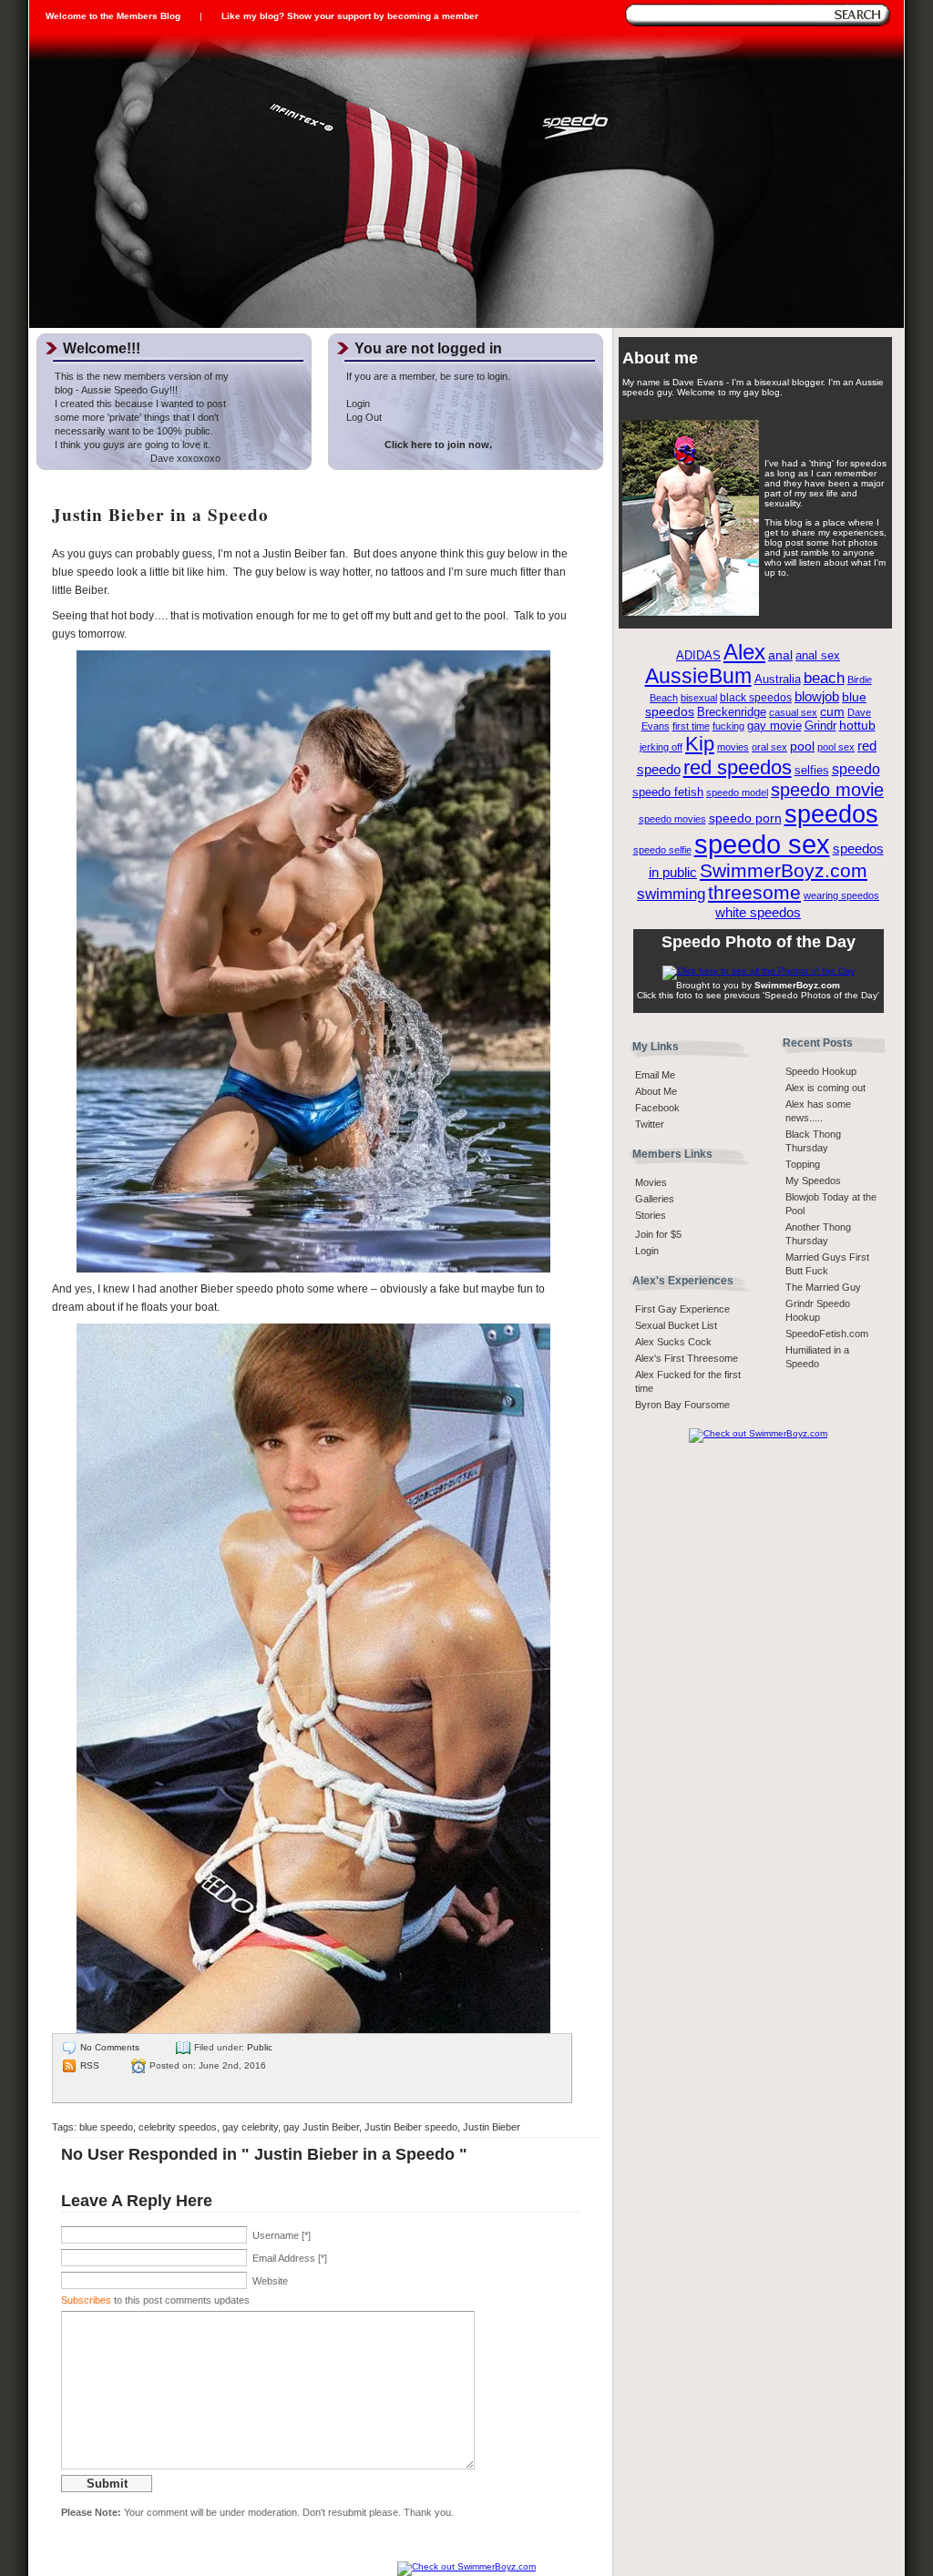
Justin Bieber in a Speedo (160, 515)
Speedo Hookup (821, 1071)
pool (802, 746)
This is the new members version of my (142, 376)
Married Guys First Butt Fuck (827, 1264)
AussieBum (698, 676)
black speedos (756, 698)
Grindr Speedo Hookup (818, 1310)
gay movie (774, 726)
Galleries (655, 1199)
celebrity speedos (178, 2127)
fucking (728, 726)
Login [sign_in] (647, 1251)
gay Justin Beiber (321, 2127)
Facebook (657, 1108)
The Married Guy (823, 1287)
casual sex (793, 712)
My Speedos (813, 1181)
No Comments (110, 2047)
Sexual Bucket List (676, 1325)
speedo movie (827, 790)
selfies (812, 771)
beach (824, 678)
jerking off (661, 747)
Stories (651, 1215)
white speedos (758, 912)
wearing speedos (841, 895)
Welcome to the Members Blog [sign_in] (113, 16)
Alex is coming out (825, 1088)
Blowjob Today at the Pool (831, 1204)
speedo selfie (662, 850)
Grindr (820, 726)
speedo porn (745, 818)
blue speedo (106, 2127)
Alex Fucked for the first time (688, 1381)
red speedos (738, 767)
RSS (90, 2065)
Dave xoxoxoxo (138, 458)
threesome (754, 893)
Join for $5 (658, 1234)
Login (358, 404)
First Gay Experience (682, 1309)
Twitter (650, 1124)
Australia (778, 680)
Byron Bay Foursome (682, 1405)
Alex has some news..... (818, 1111)
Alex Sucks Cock (673, 1342)
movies (733, 747)
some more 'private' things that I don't (137, 417)
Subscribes (86, 2300)
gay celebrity (250, 2127)
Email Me (655, 1075)
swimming (671, 894)
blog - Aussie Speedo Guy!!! (116, 390)
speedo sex (762, 844)
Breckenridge (732, 712)
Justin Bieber (492, 2127)
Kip (700, 744)
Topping (803, 1164)
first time (691, 726)
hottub (857, 726)
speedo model (737, 792)
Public (260, 2047)
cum (832, 712)
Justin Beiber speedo (411, 2127)
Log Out (364, 417)
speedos (831, 814)
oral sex (769, 747)
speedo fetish (668, 792)
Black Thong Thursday (813, 1141)
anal (780, 655)
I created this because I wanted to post (140, 404)
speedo (856, 769)
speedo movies (672, 819)
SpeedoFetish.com (827, 1334)
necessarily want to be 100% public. (134, 431)
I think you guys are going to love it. (133, 445)
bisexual (699, 698)
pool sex (836, 747)
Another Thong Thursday (818, 1234)
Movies (651, 1182)
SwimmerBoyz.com (784, 870)
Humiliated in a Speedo (817, 1357)
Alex (744, 652)
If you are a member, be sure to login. (428, 376)
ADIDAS (698, 656)
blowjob (817, 696)
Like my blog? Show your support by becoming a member (350, 16)
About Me (656, 1091)
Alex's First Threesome (687, 1358)
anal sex (818, 655)
